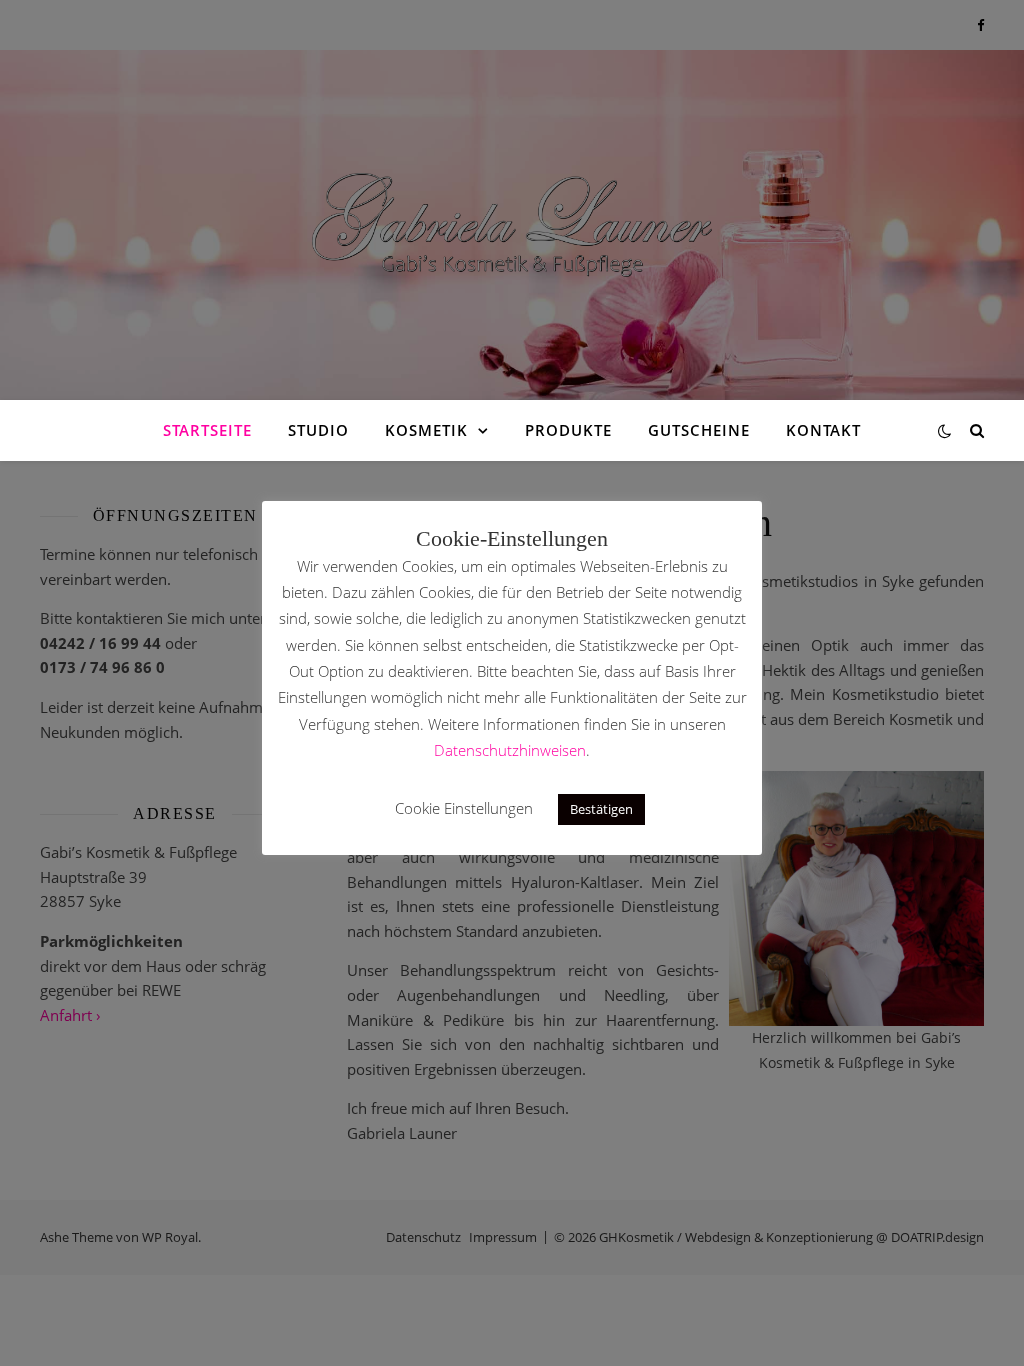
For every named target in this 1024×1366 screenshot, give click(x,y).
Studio (318, 430)
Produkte (568, 430)
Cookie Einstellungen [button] (464, 808)
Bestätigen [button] (601, 809)
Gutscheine (699, 430)
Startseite (207, 430)
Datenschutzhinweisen (510, 750)
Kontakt (823, 430)
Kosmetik (426, 430)
